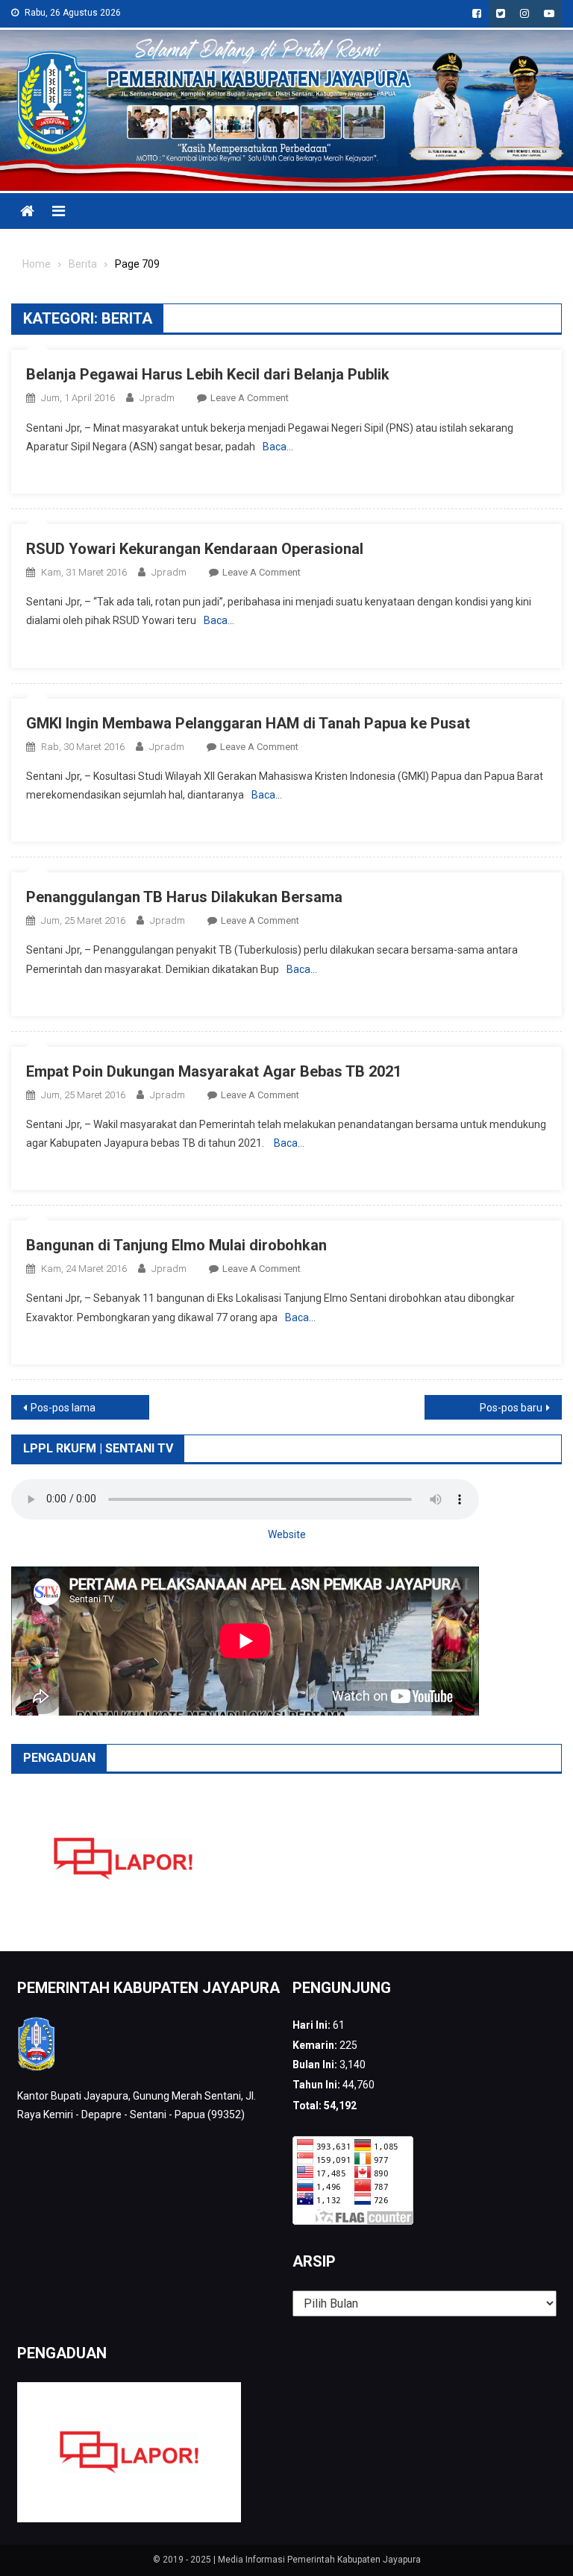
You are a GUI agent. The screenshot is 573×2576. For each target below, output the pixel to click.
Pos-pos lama (63, 1408)
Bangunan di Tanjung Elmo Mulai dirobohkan (176, 1245)
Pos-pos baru (511, 1408)
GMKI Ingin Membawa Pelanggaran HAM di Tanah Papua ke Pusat (248, 723)
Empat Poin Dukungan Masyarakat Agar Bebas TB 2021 (214, 1071)
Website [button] (287, 1534)
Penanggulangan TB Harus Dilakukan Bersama (184, 897)
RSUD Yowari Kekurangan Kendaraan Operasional (195, 549)
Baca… (278, 447)
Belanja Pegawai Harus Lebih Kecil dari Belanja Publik (208, 374)
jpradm (157, 398)
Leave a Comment (250, 398)
